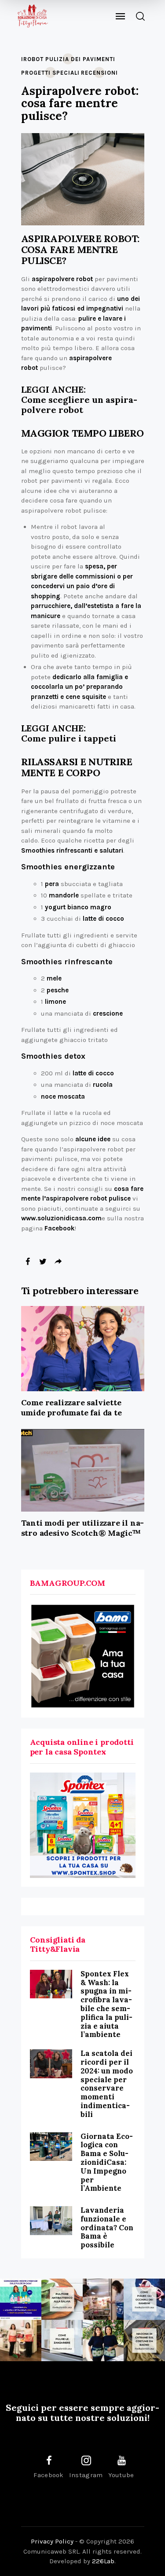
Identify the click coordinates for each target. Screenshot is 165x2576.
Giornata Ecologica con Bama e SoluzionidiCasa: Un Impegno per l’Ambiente (107, 2162)
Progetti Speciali (50, 73)
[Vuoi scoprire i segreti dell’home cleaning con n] (21, 2299)
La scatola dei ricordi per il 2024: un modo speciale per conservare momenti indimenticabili (107, 2084)
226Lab (103, 2561)
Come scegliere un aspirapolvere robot (79, 405)
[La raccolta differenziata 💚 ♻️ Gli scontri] (21, 2341)
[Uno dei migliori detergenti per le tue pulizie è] (62, 2299)
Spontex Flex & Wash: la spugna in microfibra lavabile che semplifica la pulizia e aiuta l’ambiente (106, 2004)
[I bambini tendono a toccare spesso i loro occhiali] (144, 2299)
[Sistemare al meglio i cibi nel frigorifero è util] (103, 2299)
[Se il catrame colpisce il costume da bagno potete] (144, 2341)
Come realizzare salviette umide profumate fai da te (71, 1407)
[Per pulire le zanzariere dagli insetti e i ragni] (62, 2341)
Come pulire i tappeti (69, 738)
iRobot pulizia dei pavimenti (68, 59)
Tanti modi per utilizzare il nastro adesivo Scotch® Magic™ (83, 1528)
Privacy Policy (52, 2541)
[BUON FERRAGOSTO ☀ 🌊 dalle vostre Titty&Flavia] (103, 2341)
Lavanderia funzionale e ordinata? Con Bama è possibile (107, 2227)
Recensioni (99, 73)
